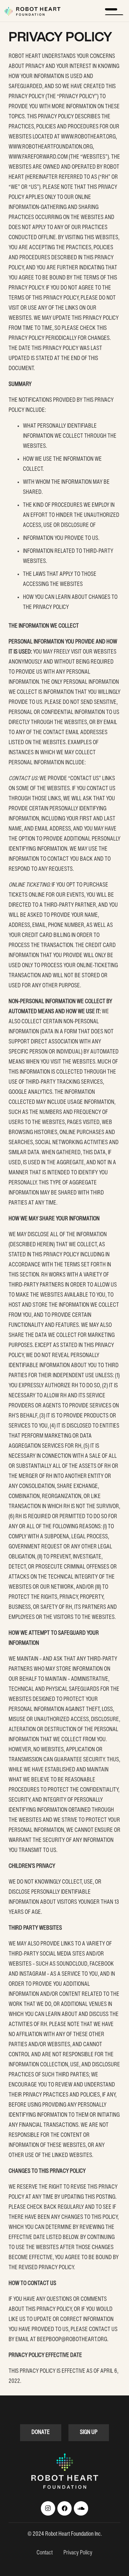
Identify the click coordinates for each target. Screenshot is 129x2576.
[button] (114, 11)
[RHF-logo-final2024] (32, 11)
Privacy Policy (78, 2553)
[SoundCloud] (81, 2508)
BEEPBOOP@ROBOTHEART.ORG (72, 2340)
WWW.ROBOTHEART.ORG (88, 137)
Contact (45, 2553)
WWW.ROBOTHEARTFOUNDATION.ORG (51, 147)
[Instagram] (48, 2508)
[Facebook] (64, 2508)
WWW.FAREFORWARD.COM (38, 157)
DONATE (41, 2432)
